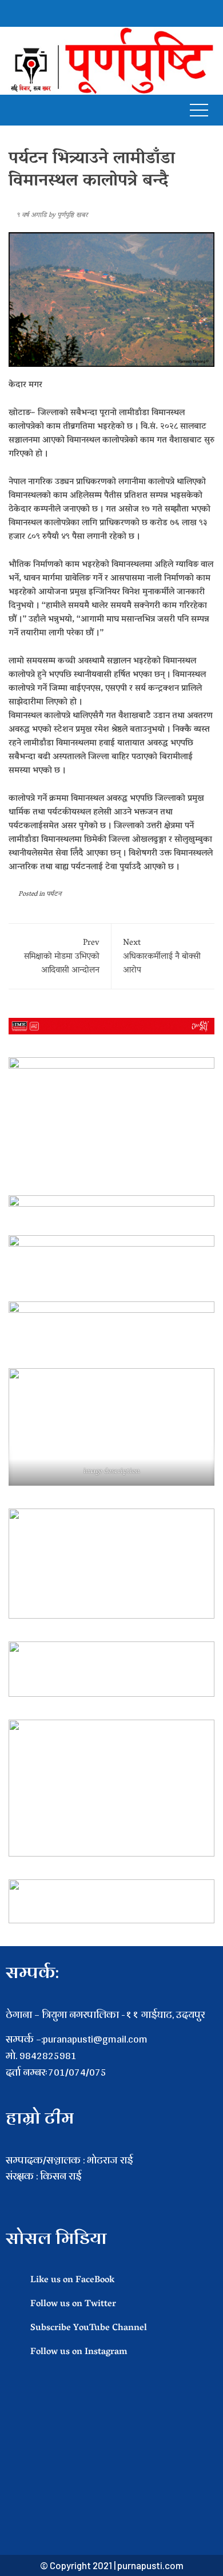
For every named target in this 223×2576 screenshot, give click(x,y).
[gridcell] (111, 2193)
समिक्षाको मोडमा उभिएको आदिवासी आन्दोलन (62, 957)
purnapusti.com (150, 2565)
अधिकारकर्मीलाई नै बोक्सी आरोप (162, 957)
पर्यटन (54, 894)
